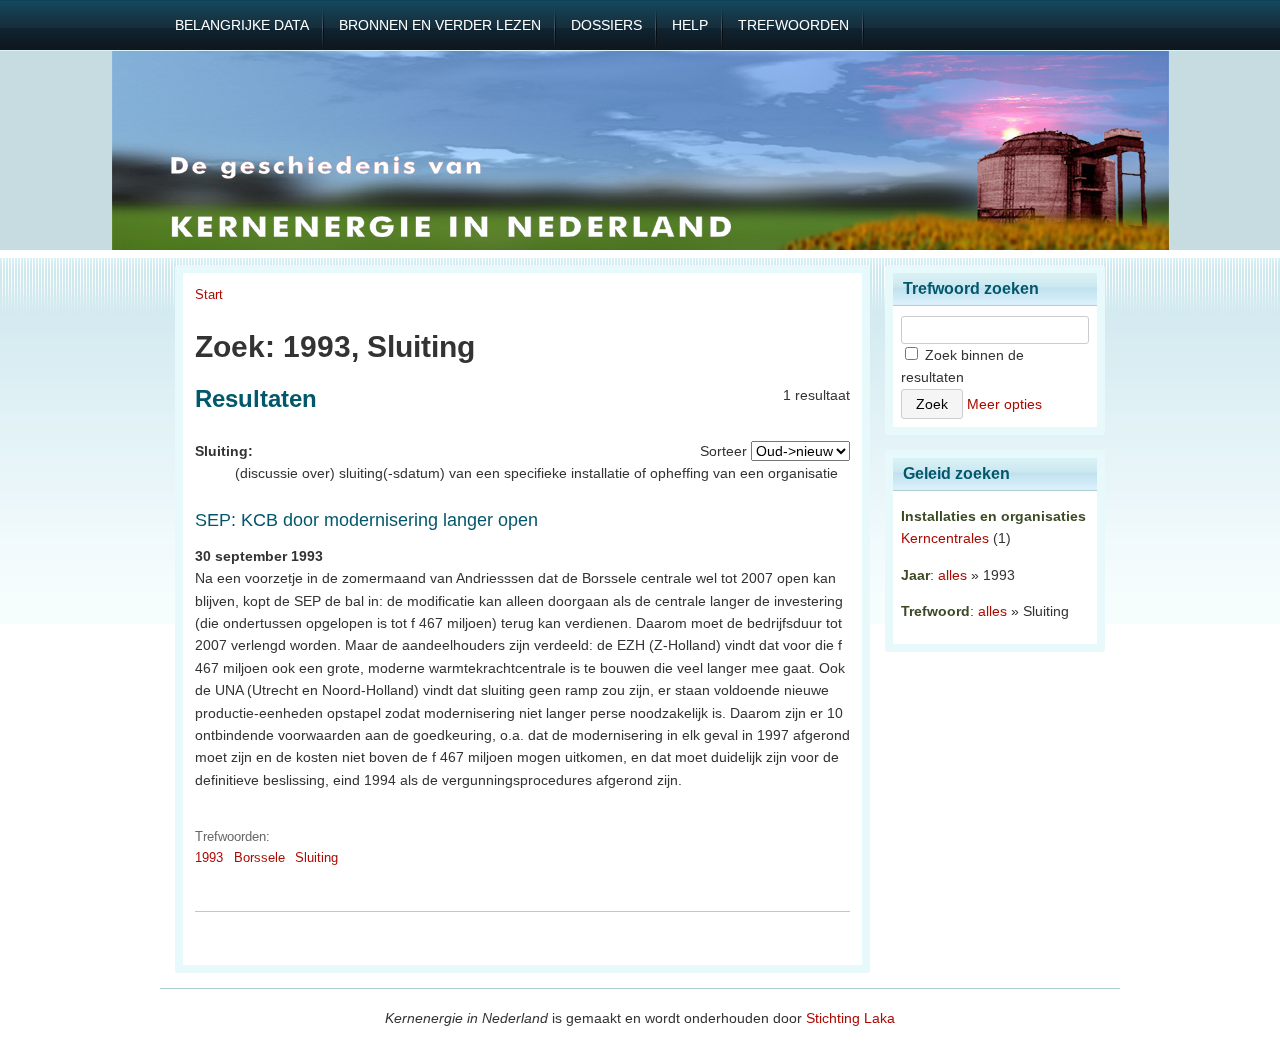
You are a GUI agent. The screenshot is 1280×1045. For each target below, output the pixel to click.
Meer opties (1004, 404)
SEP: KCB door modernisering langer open (366, 520)
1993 (209, 857)
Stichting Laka (850, 1018)
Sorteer (723, 451)
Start (209, 294)
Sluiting (316, 857)
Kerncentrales (945, 538)
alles (952, 575)
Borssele (259, 857)
